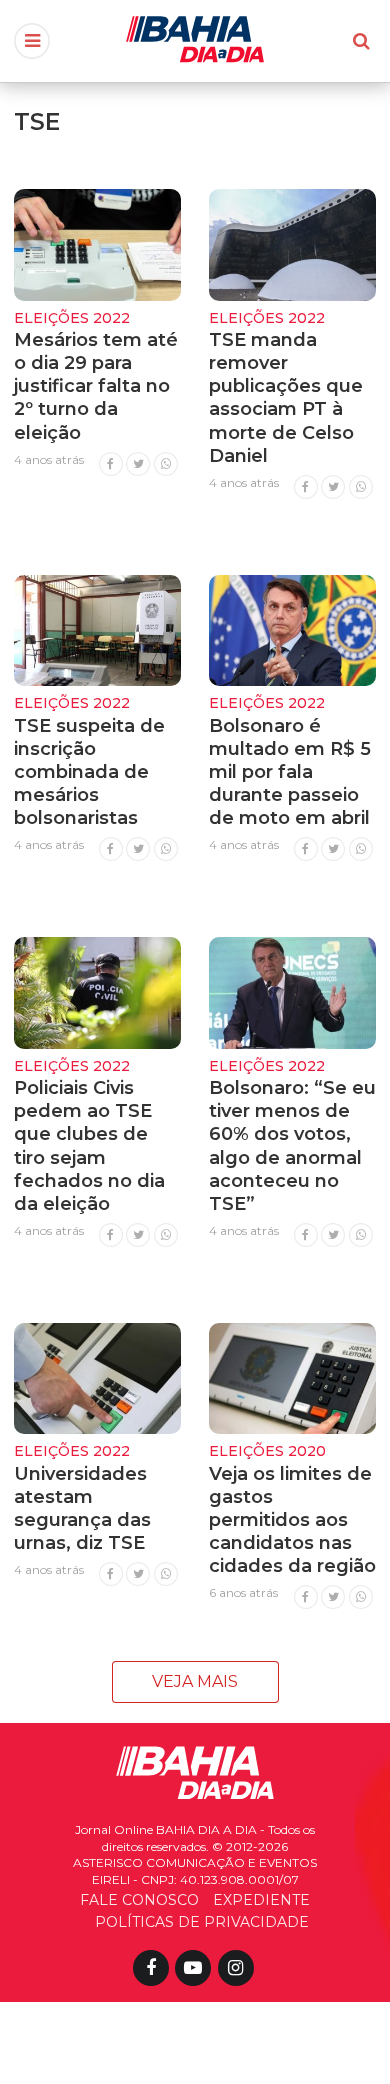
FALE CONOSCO (139, 1900)
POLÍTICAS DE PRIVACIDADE (202, 1922)
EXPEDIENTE (261, 1900)
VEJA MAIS (195, 1681)
